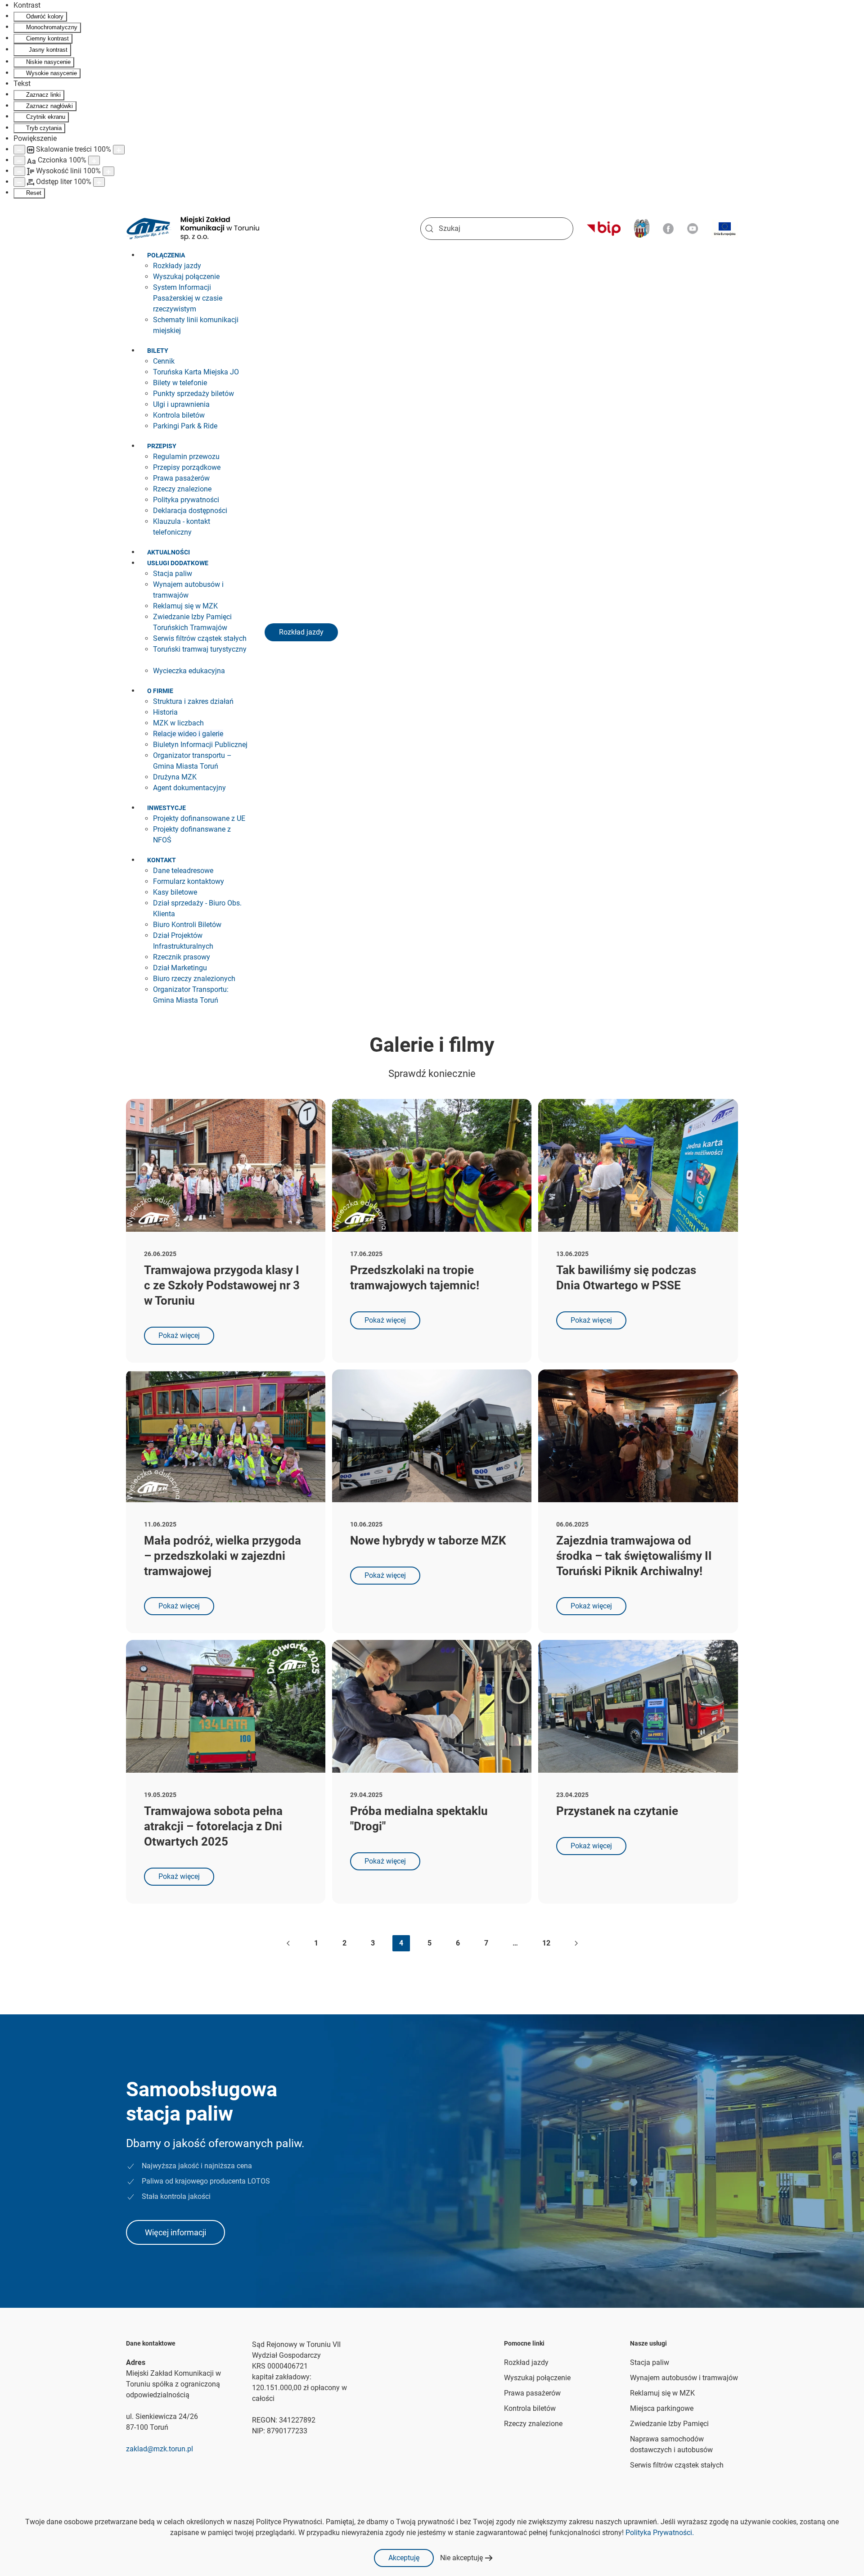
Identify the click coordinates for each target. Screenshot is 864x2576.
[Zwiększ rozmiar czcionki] (94, 160)
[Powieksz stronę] (119, 150)
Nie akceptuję (461, 2558)
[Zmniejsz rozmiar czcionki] (19, 160)
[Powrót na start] (193, 229)
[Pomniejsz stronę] (19, 150)
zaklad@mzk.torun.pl (160, 2449)
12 (546, 1943)
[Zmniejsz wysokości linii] (19, 171)
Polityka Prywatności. (660, 2533)
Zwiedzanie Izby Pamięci (669, 2424)
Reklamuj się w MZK (662, 2393)
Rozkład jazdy (301, 632)
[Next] (576, 1943)
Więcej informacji (175, 2232)
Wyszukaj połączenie (537, 2378)
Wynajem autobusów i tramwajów (684, 2378)
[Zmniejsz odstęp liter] (19, 182)
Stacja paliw (650, 2362)
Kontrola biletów (530, 2408)
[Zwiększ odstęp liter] (99, 182)
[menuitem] (168, 255)
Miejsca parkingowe (662, 2408)
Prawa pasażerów (532, 2393)
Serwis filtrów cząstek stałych (677, 2465)
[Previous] (288, 1943)
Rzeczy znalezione (533, 2424)
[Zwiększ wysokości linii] (108, 171)
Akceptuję (404, 2558)
